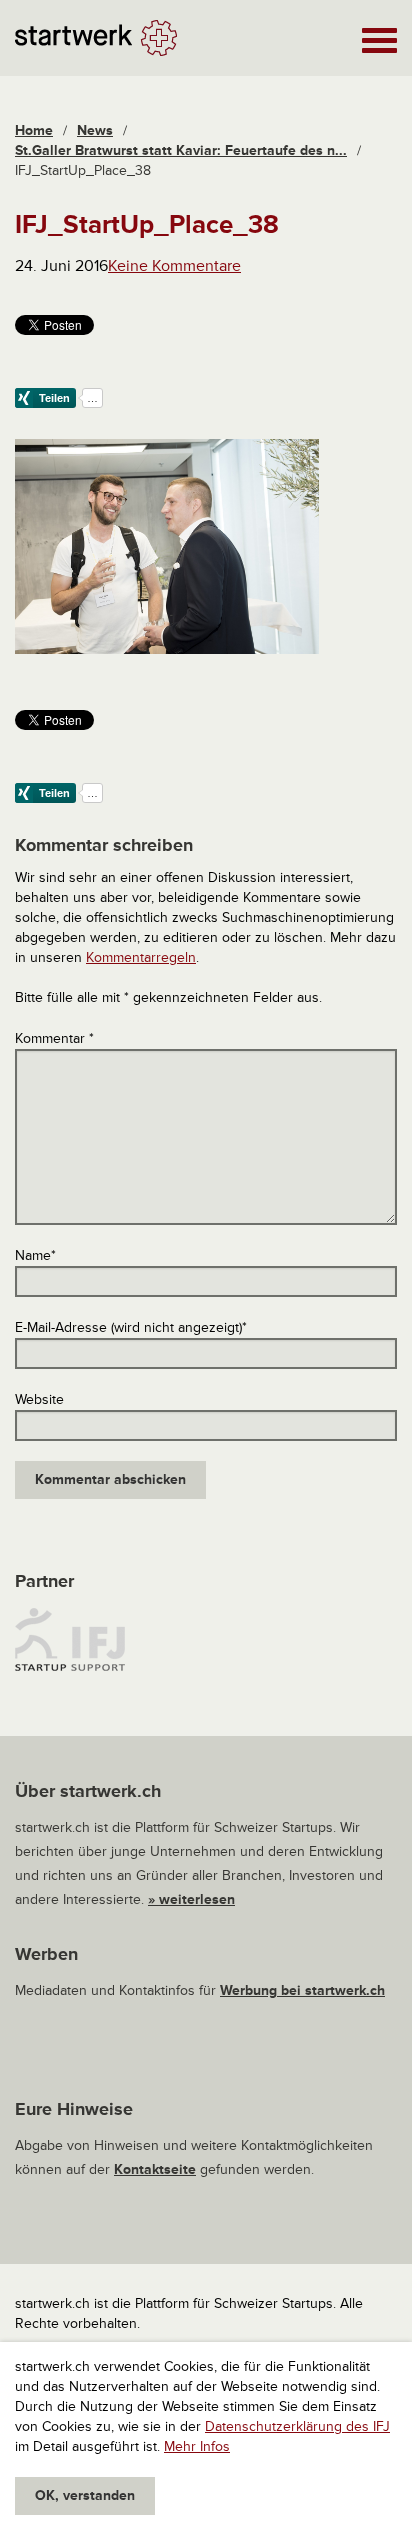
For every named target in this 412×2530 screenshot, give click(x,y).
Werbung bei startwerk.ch (302, 1990)
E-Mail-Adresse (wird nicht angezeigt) (131, 1327)
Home (34, 130)
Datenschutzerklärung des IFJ (297, 2426)
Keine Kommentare (174, 266)
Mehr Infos (197, 2446)
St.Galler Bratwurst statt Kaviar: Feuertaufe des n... (181, 150)
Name (35, 1255)
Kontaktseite (155, 2169)
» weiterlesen (191, 1899)
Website (39, 1399)
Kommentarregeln (141, 957)
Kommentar (54, 1038)
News (95, 130)
